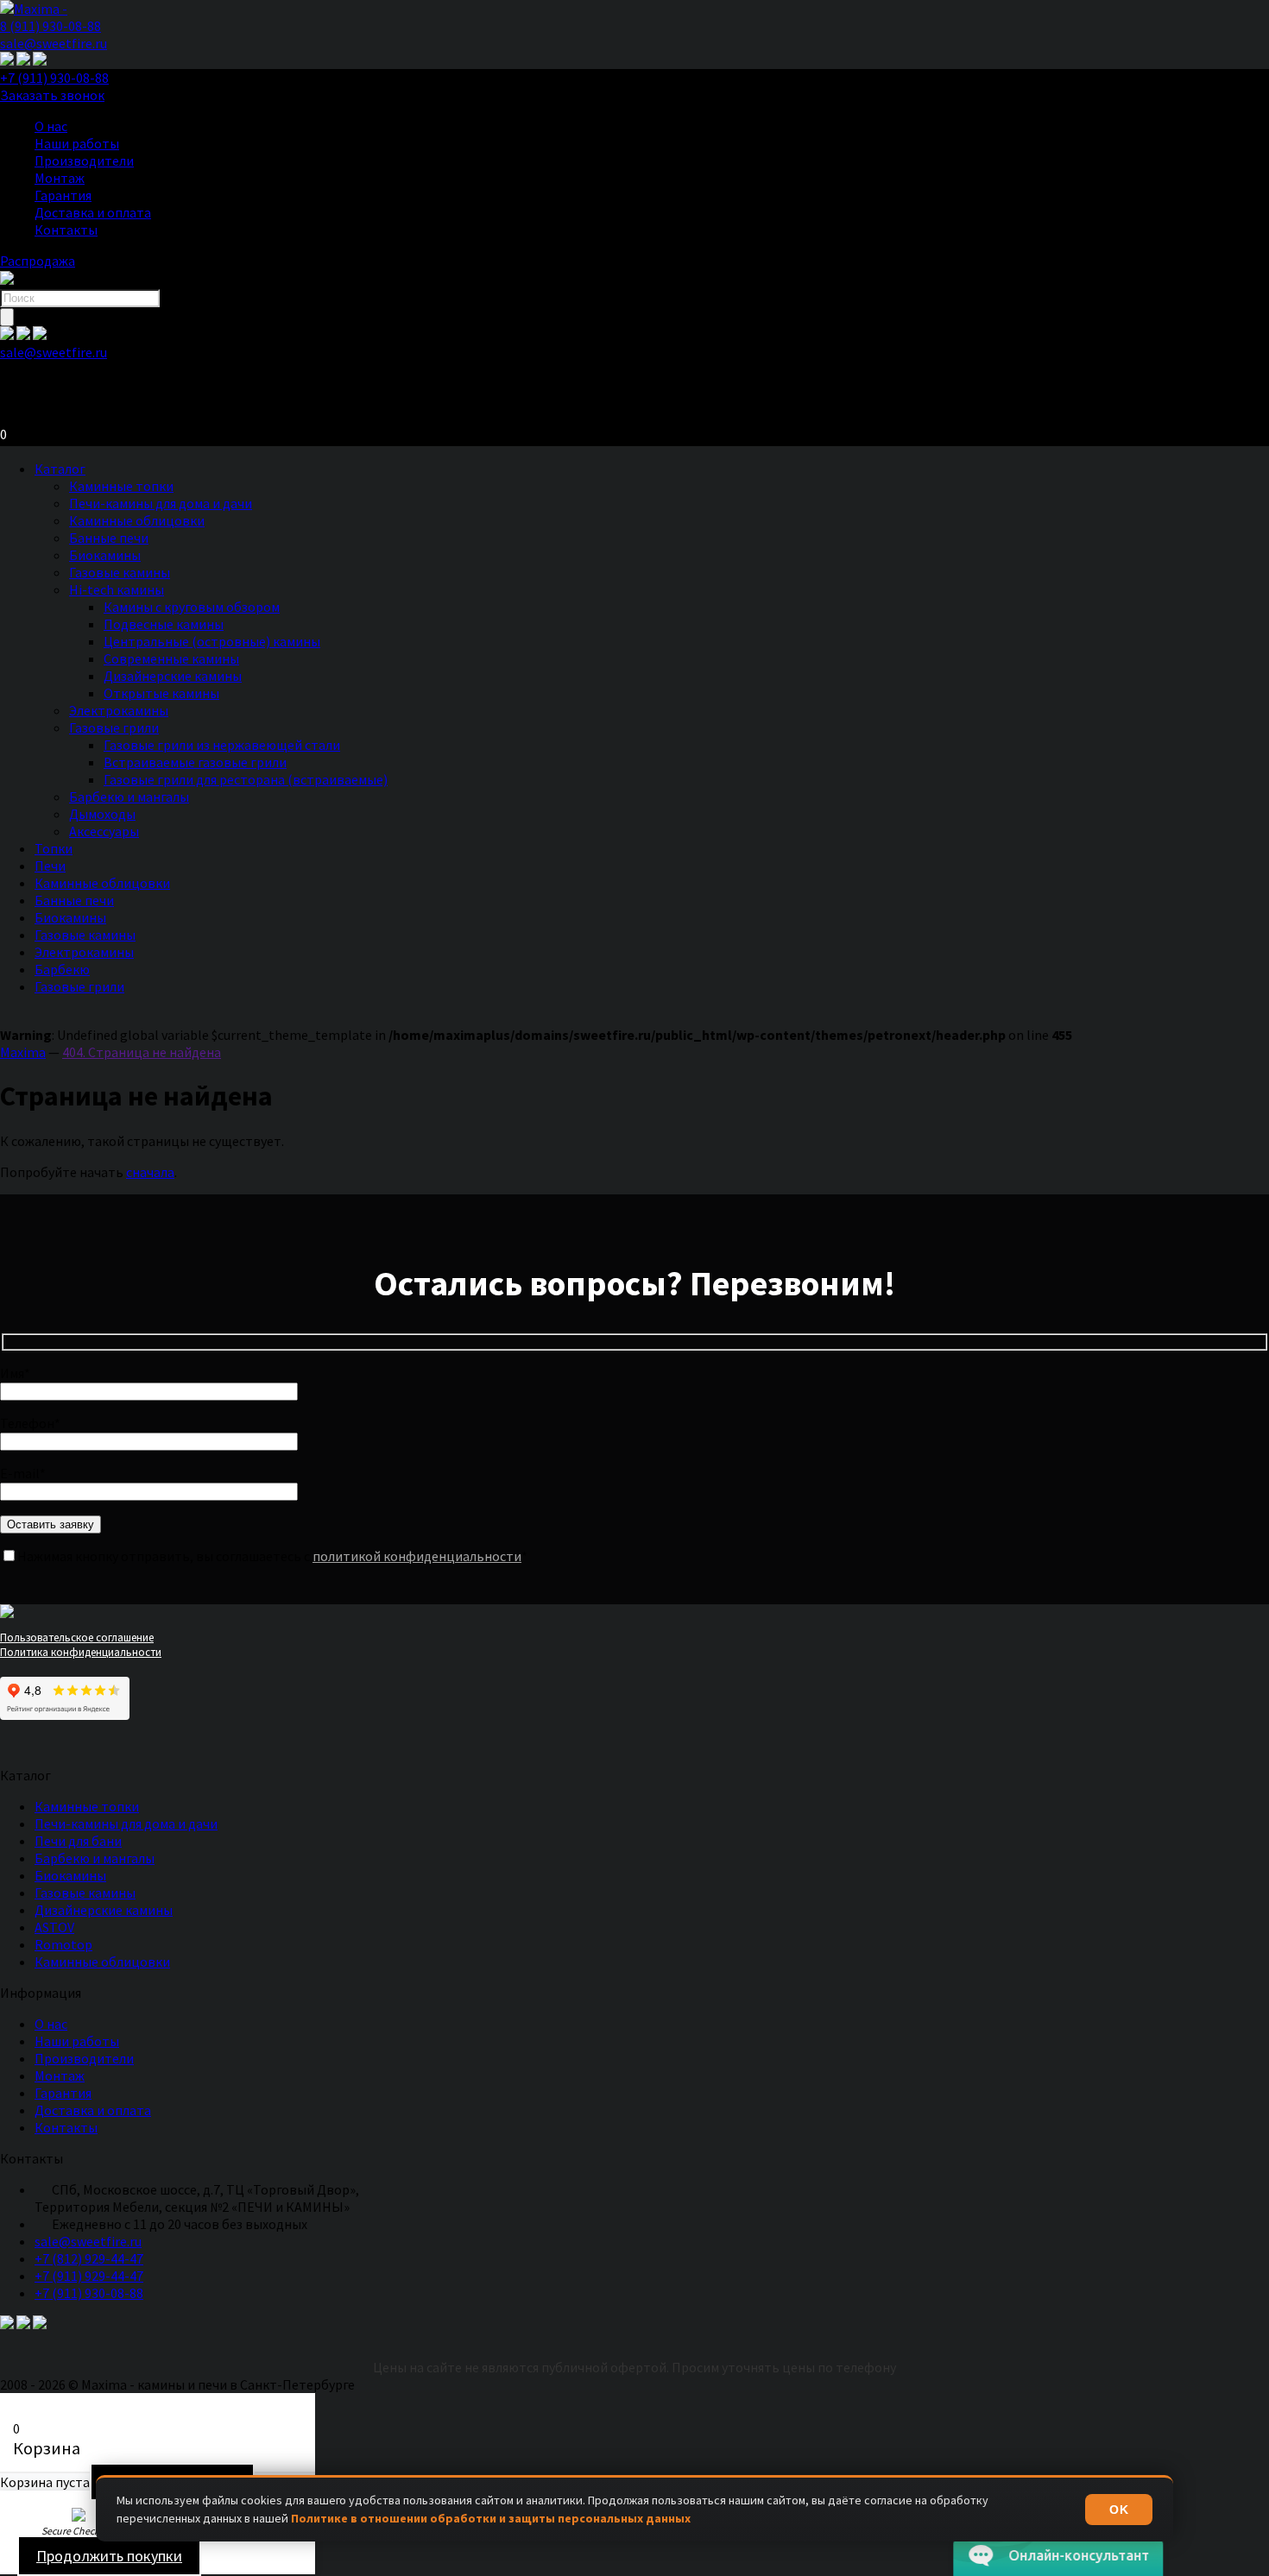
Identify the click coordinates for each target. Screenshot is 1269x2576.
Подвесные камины (164, 624)
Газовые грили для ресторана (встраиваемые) (246, 779)
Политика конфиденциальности (81, 1652)
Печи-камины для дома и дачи (161, 503)
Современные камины (171, 658)
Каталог (60, 469)
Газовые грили (114, 727)
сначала (150, 1172)
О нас (51, 126)
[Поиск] (7, 317)
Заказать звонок (52, 95)
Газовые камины (120, 572)
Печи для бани (78, 1841)
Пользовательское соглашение (77, 1638)
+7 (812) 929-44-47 (89, 2258)
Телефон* (30, 1423)
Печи (50, 866)
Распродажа (38, 261)
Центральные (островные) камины (212, 641)
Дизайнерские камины (173, 676)
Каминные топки (121, 486)
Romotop (63, 1944)
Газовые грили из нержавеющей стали (222, 745)
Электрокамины (119, 710)
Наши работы (77, 143)
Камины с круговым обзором (192, 607)
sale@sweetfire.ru (54, 43)
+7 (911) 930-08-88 (54, 78)
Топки (54, 848)
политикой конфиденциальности (417, 1556)
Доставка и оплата (93, 212)
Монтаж (60, 178)
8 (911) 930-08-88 (51, 26)
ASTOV (54, 1927)
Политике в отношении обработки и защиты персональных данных (491, 2518)
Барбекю (62, 969)
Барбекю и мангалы (129, 797)
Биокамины (105, 555)
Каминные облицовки (137, 520)
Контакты (66, 230)
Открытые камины (161, 693)
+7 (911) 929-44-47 (89, 2276)
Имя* (15, 1373)
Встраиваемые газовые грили (195, 762)
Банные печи (109, 538)
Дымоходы (102, 814)
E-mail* (23, 1473)
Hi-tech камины (117, 589)
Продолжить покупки (109, 2556)
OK (1119, 2510)
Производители (84, 161)
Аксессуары (104, 831)
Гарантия (63, 195)
